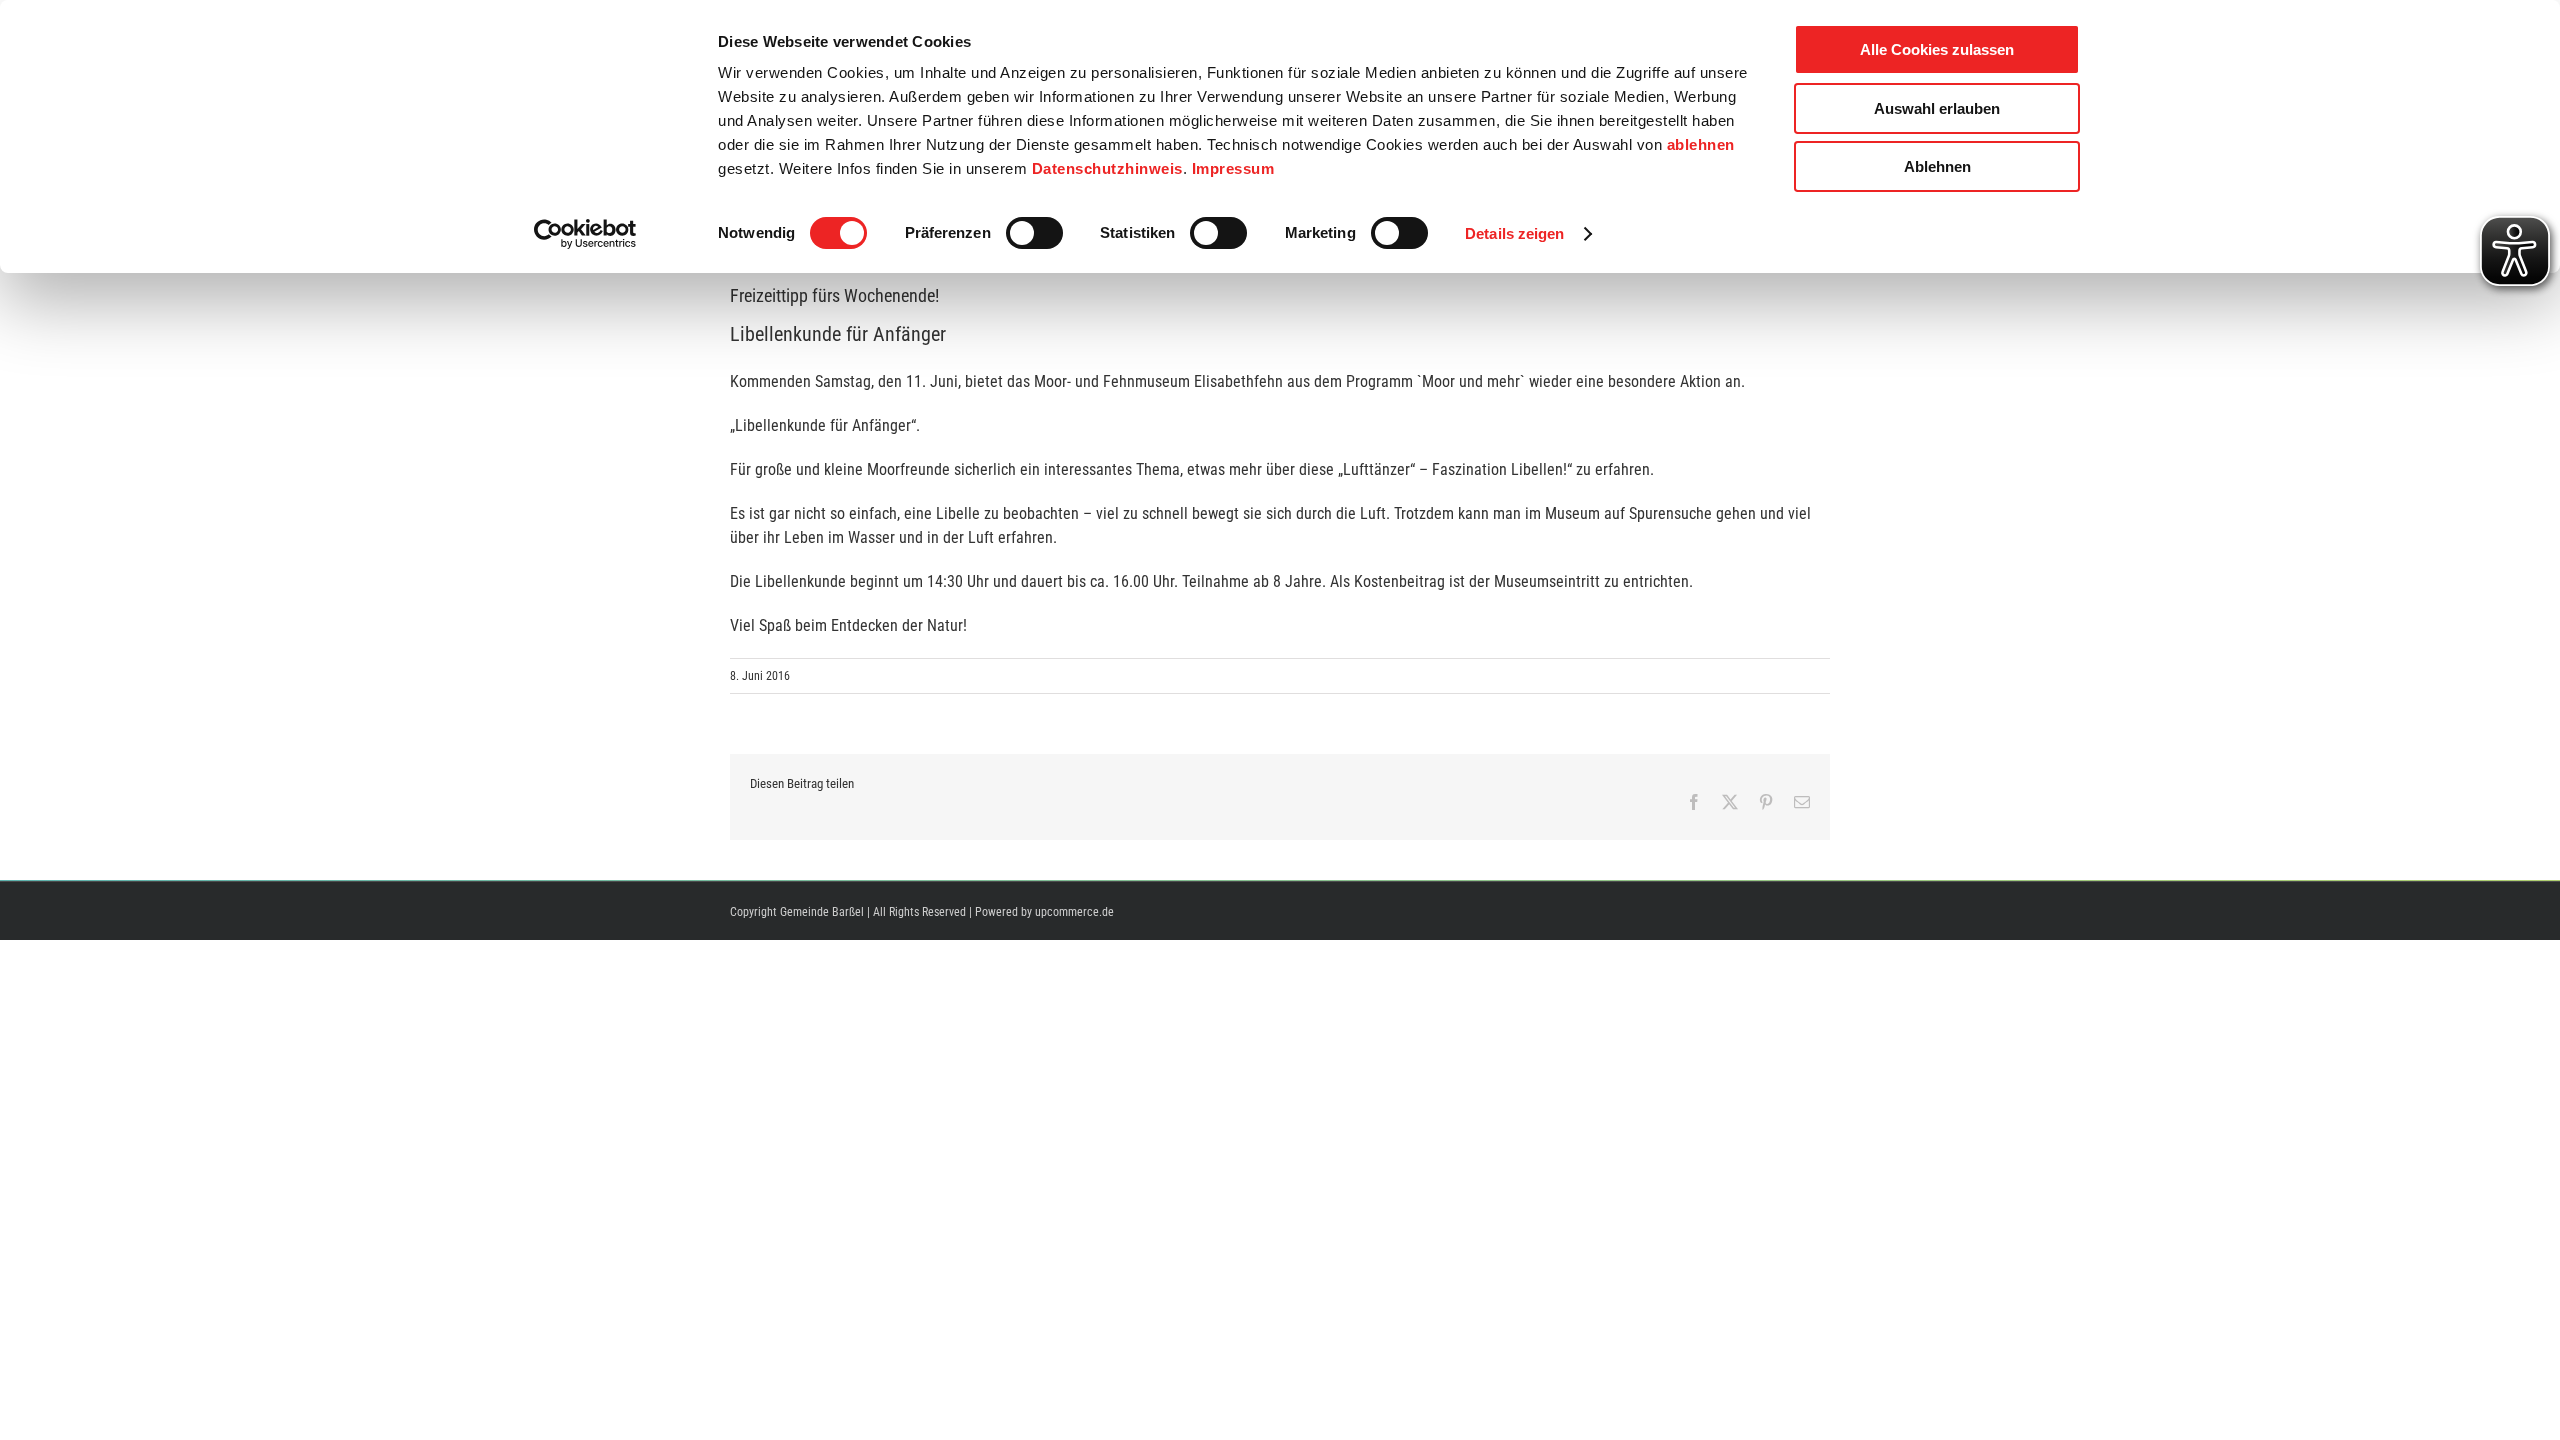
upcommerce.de (1074, 912)
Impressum (1233, 168)
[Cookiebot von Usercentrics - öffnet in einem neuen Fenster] (585, 234)
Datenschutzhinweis (1107, 168)
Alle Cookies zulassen (1937, 49)
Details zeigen (1514, 233)
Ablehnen (1937, 166)
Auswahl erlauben (1937, 108)
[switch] (1034, 233)
